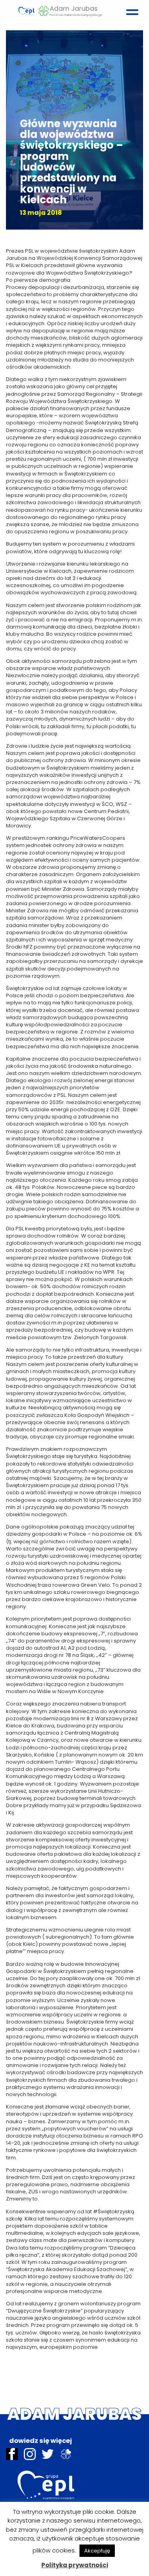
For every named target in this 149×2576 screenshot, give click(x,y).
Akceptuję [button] (97, 2551)
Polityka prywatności (75, 2565)
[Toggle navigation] (130, 9)
